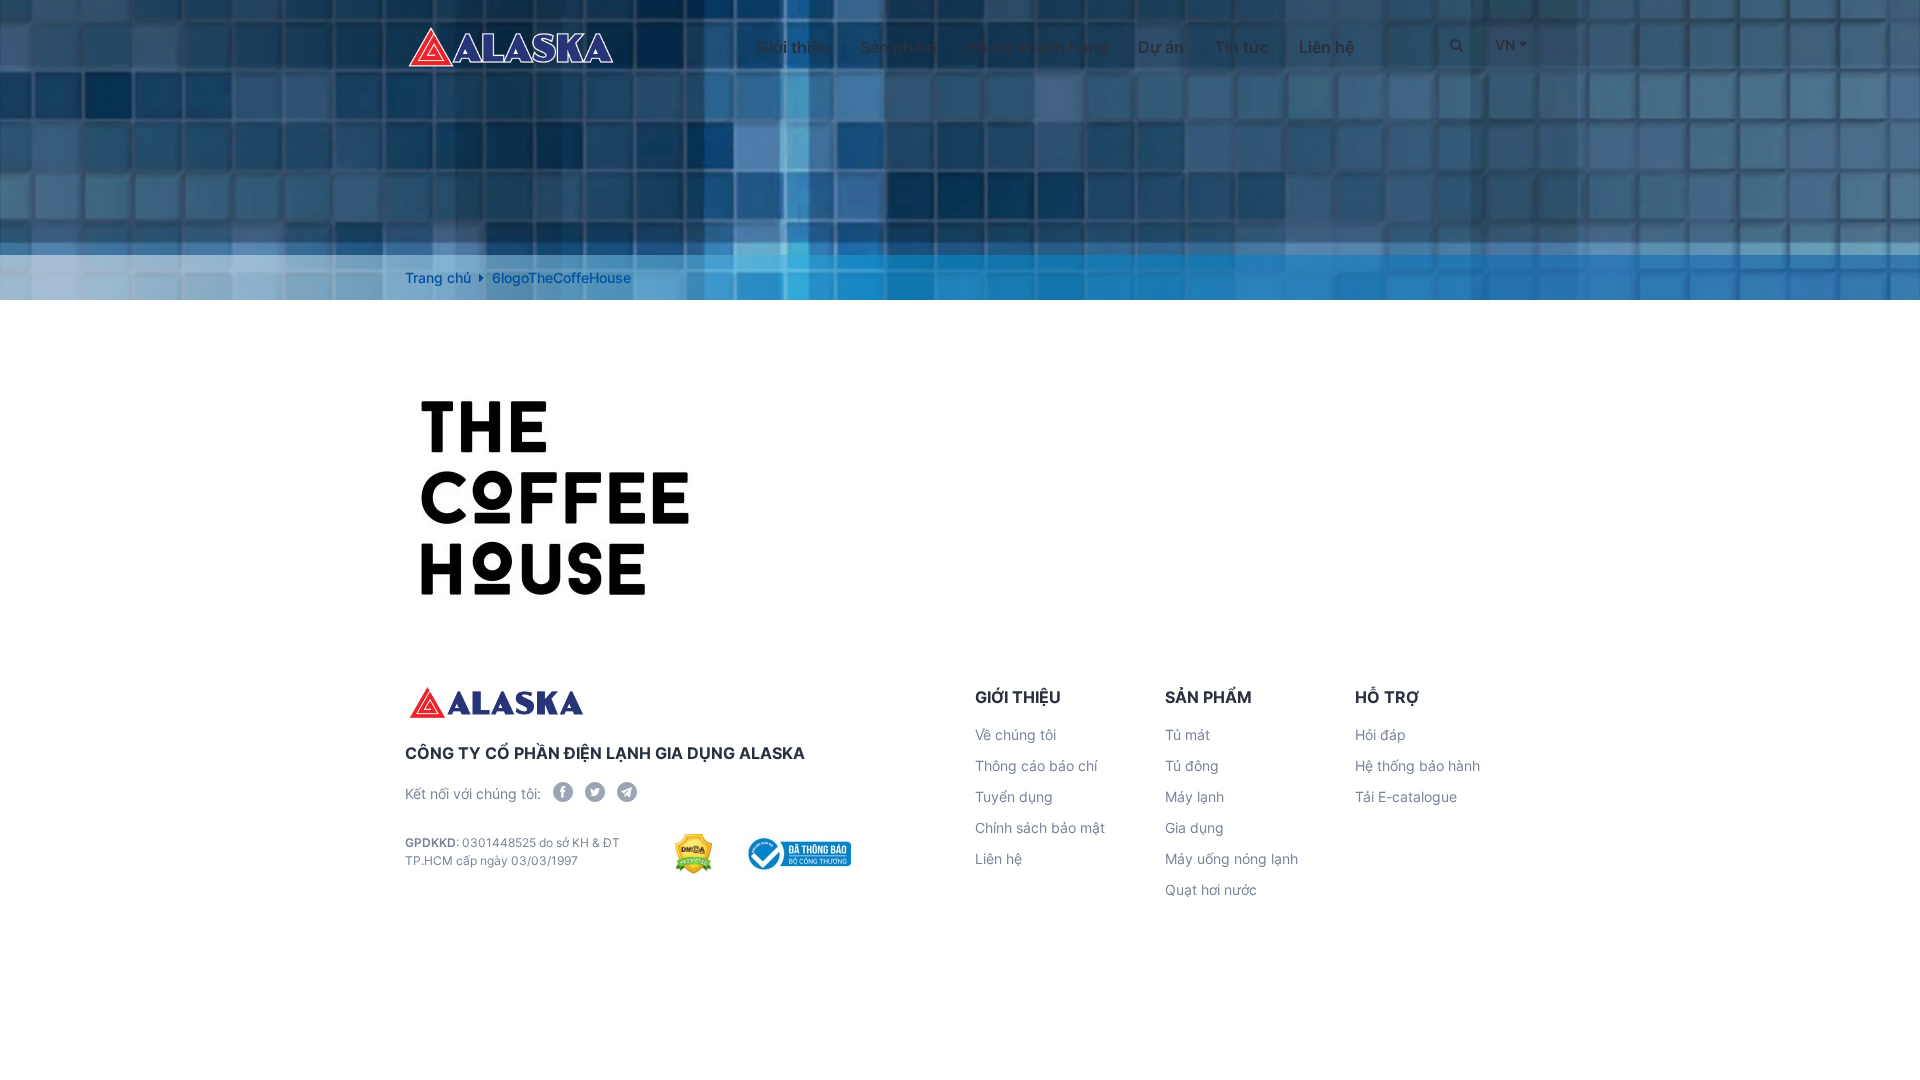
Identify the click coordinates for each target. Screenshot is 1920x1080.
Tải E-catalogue (1406, 796)
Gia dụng (1194, 827)
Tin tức (1241, 47)
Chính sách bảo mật (1040, 827)
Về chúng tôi (1015, 734)
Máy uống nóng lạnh (1231, 858)
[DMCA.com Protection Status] (693, 854)
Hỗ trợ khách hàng (1037, 47)
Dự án (1161, 47)
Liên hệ (1326, 47)
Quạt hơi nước (1211, 889)
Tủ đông (1192, 765)
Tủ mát (1187, 734)
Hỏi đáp (1380, 734)
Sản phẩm (898, 47)
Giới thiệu (793, 47)
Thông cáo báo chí (1036, 765)
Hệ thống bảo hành (1417, 765)
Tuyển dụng (1014, 796)
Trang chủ (438, 277)
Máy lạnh (1194, 796)
